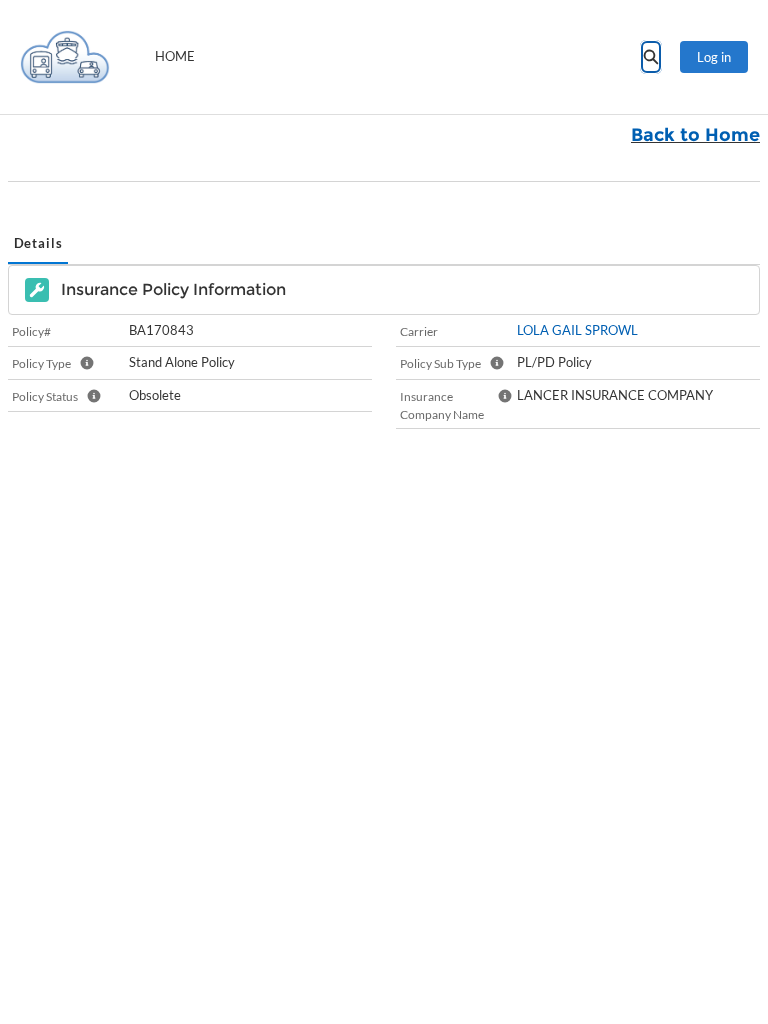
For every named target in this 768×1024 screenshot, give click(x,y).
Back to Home (695, 135)
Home (175, 56)
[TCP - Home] (65, 57)
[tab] (38, 245)
